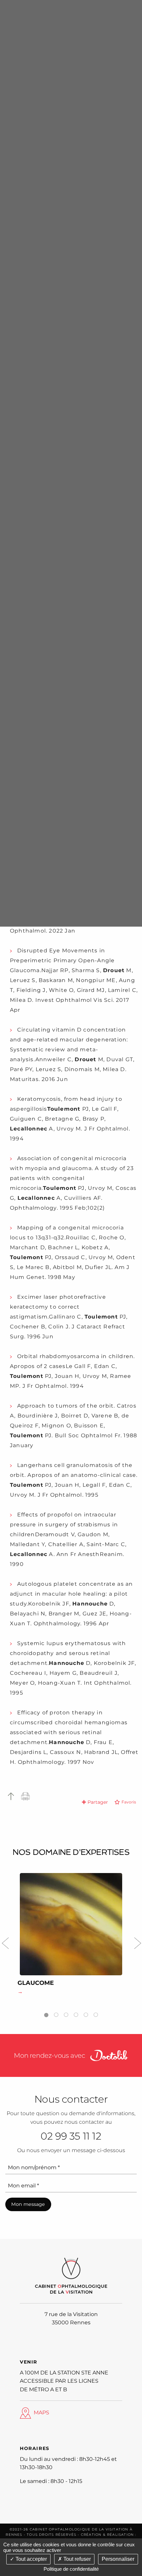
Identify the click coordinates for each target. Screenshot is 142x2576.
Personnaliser (118, 2559)
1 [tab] (46, 2013)
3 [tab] (66, 2013)
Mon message (28, 2204)
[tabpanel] (71, 1936)
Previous (5, 1941)
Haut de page (11, 1796)
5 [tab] (86, 2013)
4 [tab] (76, 2013)
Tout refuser (76, 2559)
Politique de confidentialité (71, 2569)
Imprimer (26, 1796)
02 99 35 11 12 (71, 2136)
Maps (41, 2413)
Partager (98, 1802)
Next (137, 1941)
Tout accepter (31, 2559)
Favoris (129, 1802)
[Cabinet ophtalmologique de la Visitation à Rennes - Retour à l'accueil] (71, 2276)
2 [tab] (56, 2013)
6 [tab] (96, 2013)
